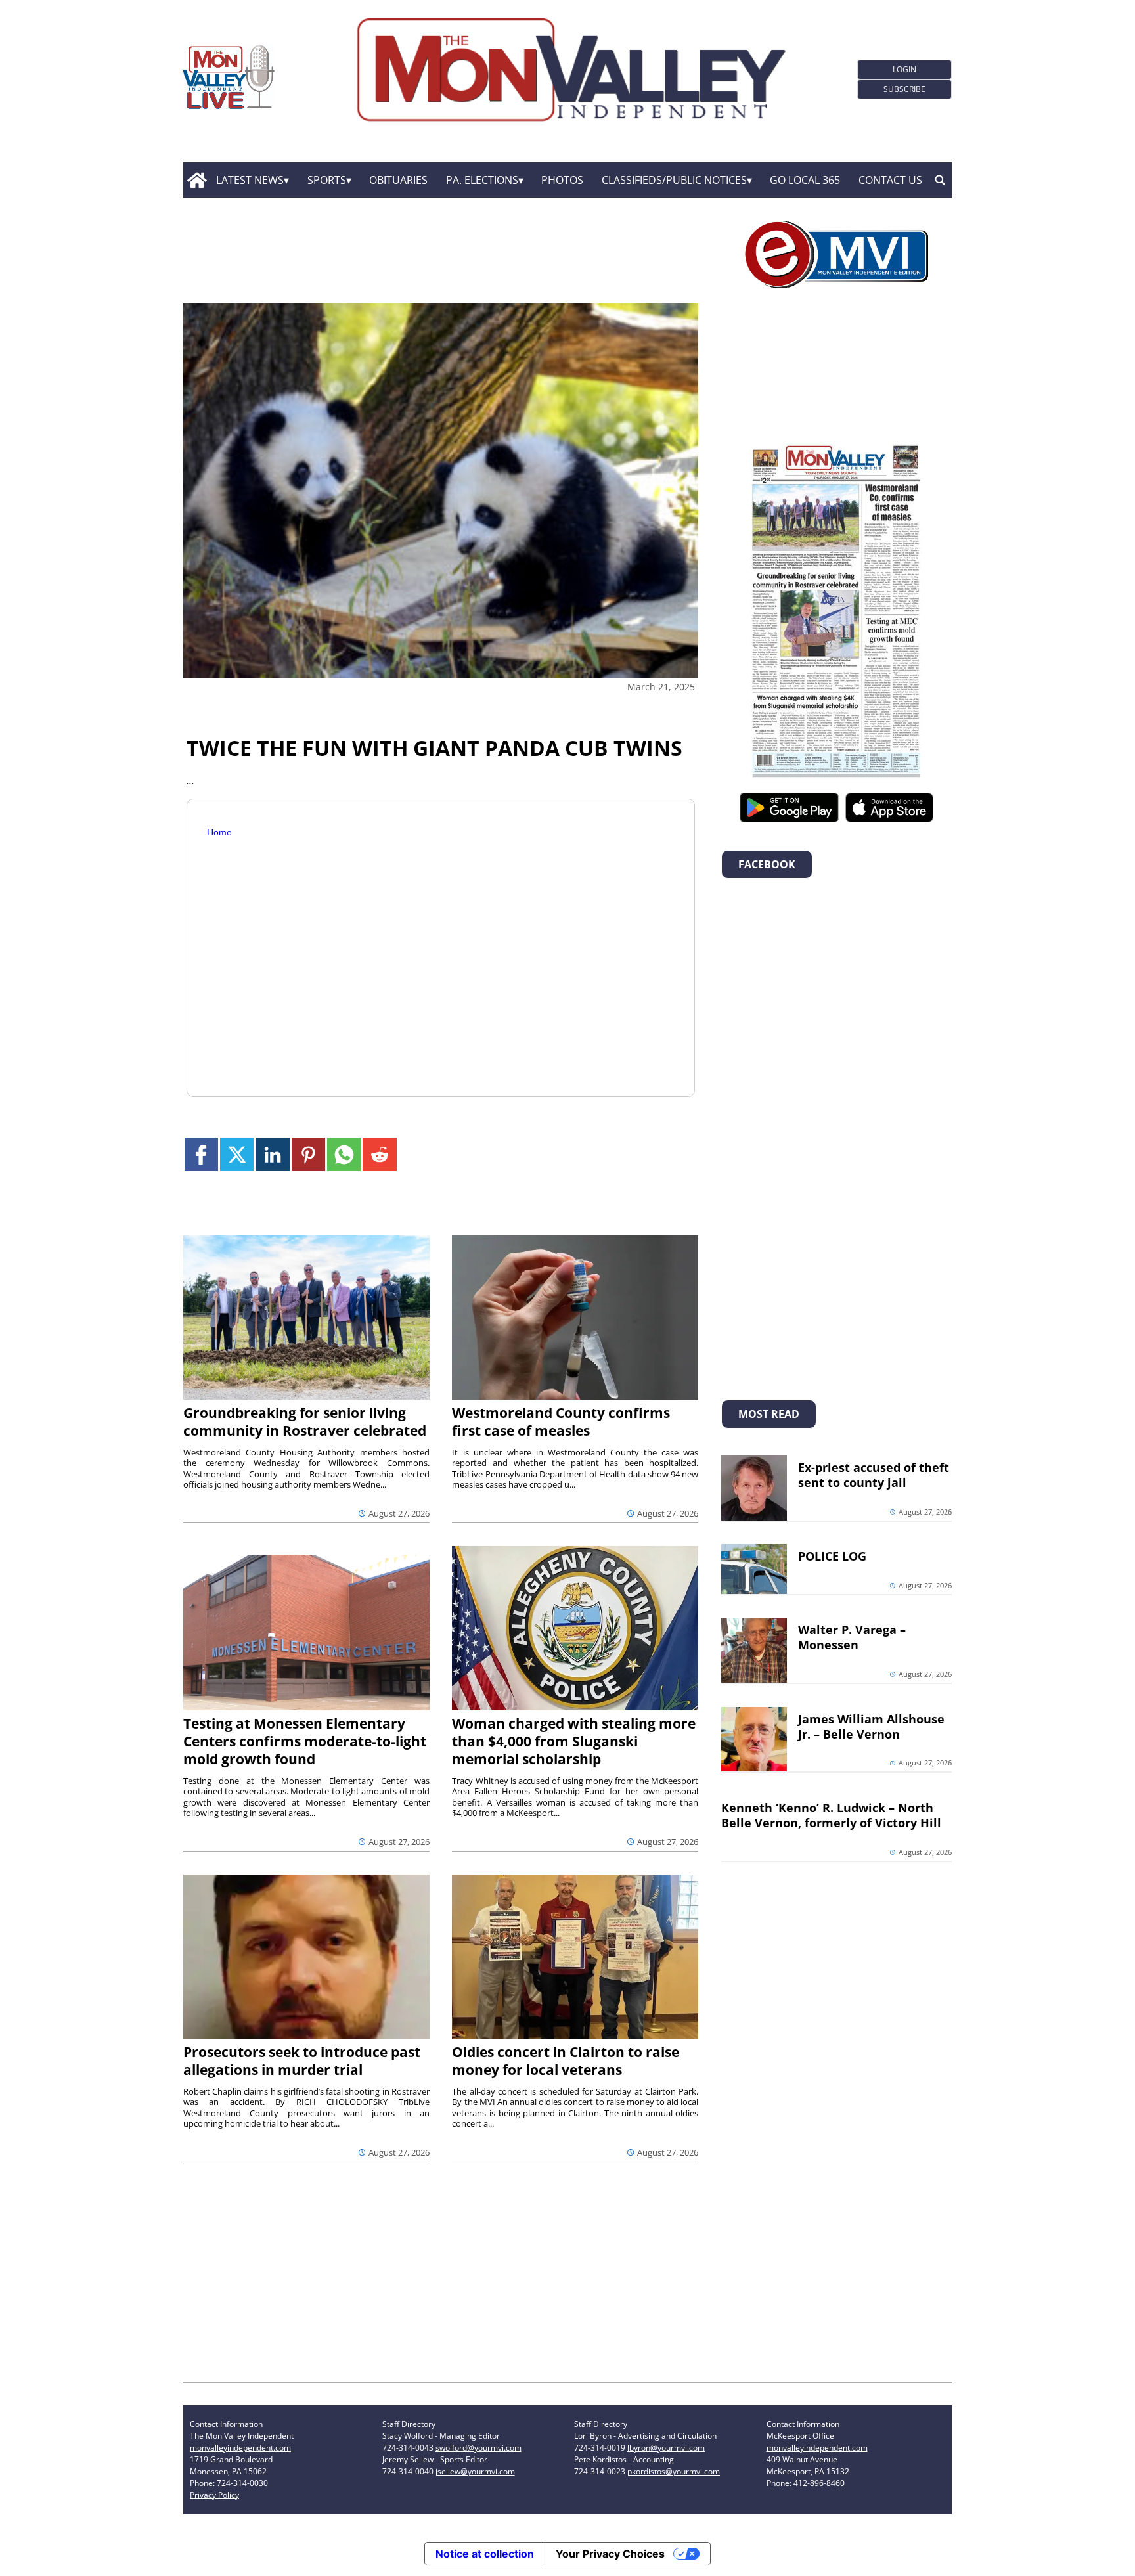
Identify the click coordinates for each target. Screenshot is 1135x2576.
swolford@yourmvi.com (478, 2448)
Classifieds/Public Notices (674, 180)
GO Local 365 (805, 180)
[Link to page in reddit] (379, 1154)
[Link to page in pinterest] (308, 1154)
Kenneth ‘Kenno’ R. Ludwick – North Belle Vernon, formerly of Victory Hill (831, 1815)
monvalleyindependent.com (240, 2448)
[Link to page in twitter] (237, 1154)
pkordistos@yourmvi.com (674, 2471)
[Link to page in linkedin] (272, 1154)
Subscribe (904, 89)
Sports (327, 180)
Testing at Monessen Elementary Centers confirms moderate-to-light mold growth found (305, 1741)
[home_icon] (197, 180)
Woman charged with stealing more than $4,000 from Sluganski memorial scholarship (574, 1741)
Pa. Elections (482, 180)
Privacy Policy (214, 2495)
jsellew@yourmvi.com (475, 2471)
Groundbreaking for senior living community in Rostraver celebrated (305, 1422)
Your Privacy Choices (610, 2554)
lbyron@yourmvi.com (666, 2448)
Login (904, 69)
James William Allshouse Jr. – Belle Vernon (871, 1726)
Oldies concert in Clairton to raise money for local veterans (566, 2061)
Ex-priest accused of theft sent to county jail (874, 1475)
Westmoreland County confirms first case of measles (561, 1422)
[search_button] (940, 180)
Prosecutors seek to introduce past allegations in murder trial (302, 2061)
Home (219, 832)
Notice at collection (485, 2554)
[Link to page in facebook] (201, 1154)
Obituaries (398, 180)
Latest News (250, 180)
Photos (562, 180)
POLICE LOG (832, 1556)
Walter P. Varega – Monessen (852, 1637)
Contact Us (890, 180)
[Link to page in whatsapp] (344, 1154)
